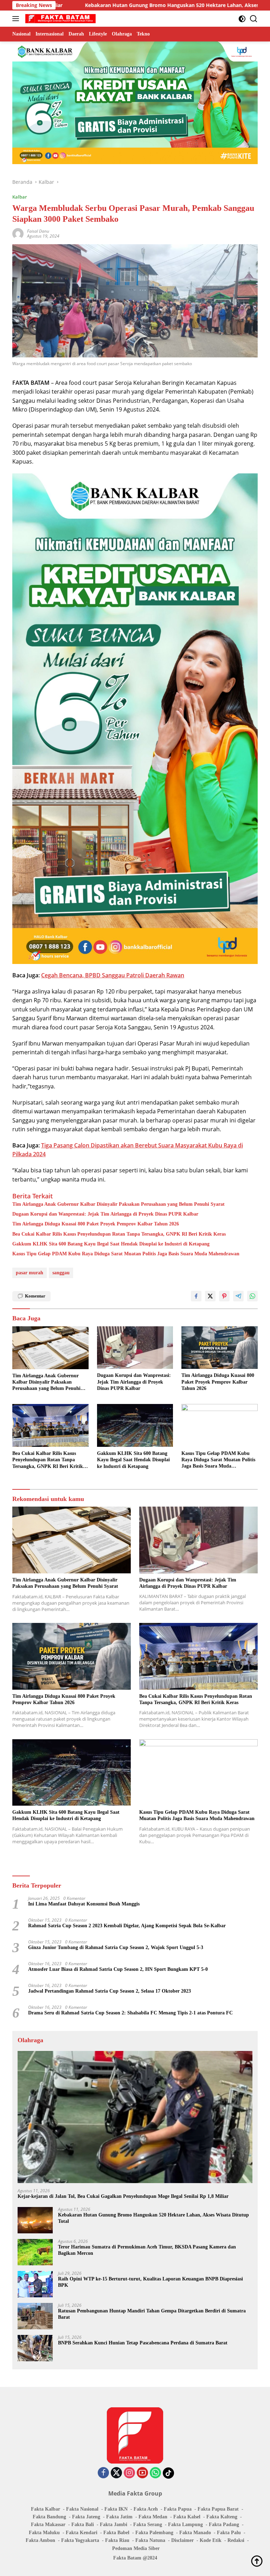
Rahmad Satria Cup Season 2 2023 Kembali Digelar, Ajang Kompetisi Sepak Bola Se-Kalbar (127, 1926)
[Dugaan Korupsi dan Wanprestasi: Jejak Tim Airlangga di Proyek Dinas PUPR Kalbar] (135, 1348)
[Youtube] (142, 2473)
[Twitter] (116, 2473)
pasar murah (30, 1273)
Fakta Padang (224, 2525)
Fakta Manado (195, 2533)
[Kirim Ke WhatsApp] (252, 1296)
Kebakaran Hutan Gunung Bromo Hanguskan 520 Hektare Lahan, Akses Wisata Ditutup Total (153, 2218)
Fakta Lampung (185, 2525)
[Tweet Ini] (210, 1296)
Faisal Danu (38, 231)
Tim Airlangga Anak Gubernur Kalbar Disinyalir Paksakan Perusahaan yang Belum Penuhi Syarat (118, 1204)
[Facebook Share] (196, 1296)
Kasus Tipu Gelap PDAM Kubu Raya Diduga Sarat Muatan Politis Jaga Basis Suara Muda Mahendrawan (126, 1254)
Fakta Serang (148, 2525)
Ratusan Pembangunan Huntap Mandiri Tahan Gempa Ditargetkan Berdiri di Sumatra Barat (152, 2314)
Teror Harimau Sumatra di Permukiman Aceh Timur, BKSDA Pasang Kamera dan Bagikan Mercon (147, 2250)
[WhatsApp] (155, 2473)
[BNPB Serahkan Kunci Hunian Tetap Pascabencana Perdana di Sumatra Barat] (35, 2348)
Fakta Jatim (119, 2517)
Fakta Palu (229, 2533)
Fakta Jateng (86, 2517)
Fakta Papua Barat (218, 2509)
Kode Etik (211, 2540)
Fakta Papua (178, 2509)
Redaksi (236, 2540)
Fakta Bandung (49, 2517)
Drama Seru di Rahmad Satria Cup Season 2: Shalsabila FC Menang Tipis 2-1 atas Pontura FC (130, 2013)
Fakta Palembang (154, 2533)
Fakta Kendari (82, 2533)
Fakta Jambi (114, 2525)
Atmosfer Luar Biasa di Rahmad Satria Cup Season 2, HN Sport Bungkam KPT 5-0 (118, 1969)
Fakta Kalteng (222, 2517)
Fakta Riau (117, 2540)
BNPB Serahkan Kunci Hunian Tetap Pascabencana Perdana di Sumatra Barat (143, 2343)
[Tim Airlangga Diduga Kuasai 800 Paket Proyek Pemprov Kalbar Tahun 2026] (220, 1348)
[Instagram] (129, 2473)
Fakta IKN (116, 2509)
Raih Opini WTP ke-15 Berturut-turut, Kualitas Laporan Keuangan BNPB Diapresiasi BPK (150, 2282)
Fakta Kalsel (187, 2517)
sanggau (61, 1273)
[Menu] (17, 19)
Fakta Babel (116, 2533)
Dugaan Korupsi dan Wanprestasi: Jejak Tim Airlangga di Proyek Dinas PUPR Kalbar (105, 1214)
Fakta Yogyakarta (80, 2540)
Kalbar (20, 197)
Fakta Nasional (82, 2509)
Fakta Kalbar (46, 2509)
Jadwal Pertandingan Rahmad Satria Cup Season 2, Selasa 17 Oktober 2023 (110, 1991)
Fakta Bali (83, 2525)
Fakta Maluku (44, 2533)
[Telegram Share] (238, 1296)
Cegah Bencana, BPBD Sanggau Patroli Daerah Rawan (113, 975)
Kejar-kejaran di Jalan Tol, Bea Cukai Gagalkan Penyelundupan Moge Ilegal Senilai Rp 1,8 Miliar (123, 2196)
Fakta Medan (153, 2517)
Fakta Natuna (150, 2540)
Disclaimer (182, 2540)
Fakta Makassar (48, 2525)
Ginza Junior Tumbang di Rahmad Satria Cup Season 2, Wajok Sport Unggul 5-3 (116, 1947)
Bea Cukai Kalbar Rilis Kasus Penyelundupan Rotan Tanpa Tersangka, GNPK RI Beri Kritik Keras (119, 1234)
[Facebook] (103, 2473)
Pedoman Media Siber (136, 2548)
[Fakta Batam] (60, 19)
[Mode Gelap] (242, 19)
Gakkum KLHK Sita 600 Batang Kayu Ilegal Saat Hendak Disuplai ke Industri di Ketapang (111, 1244)
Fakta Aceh (146, 2509)
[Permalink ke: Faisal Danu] (18, 233)
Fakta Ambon (40, 2540)
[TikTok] (168, 2473)
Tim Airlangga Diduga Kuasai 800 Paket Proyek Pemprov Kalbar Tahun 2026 (96, 1224)
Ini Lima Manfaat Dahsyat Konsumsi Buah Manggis (84, 1904)
